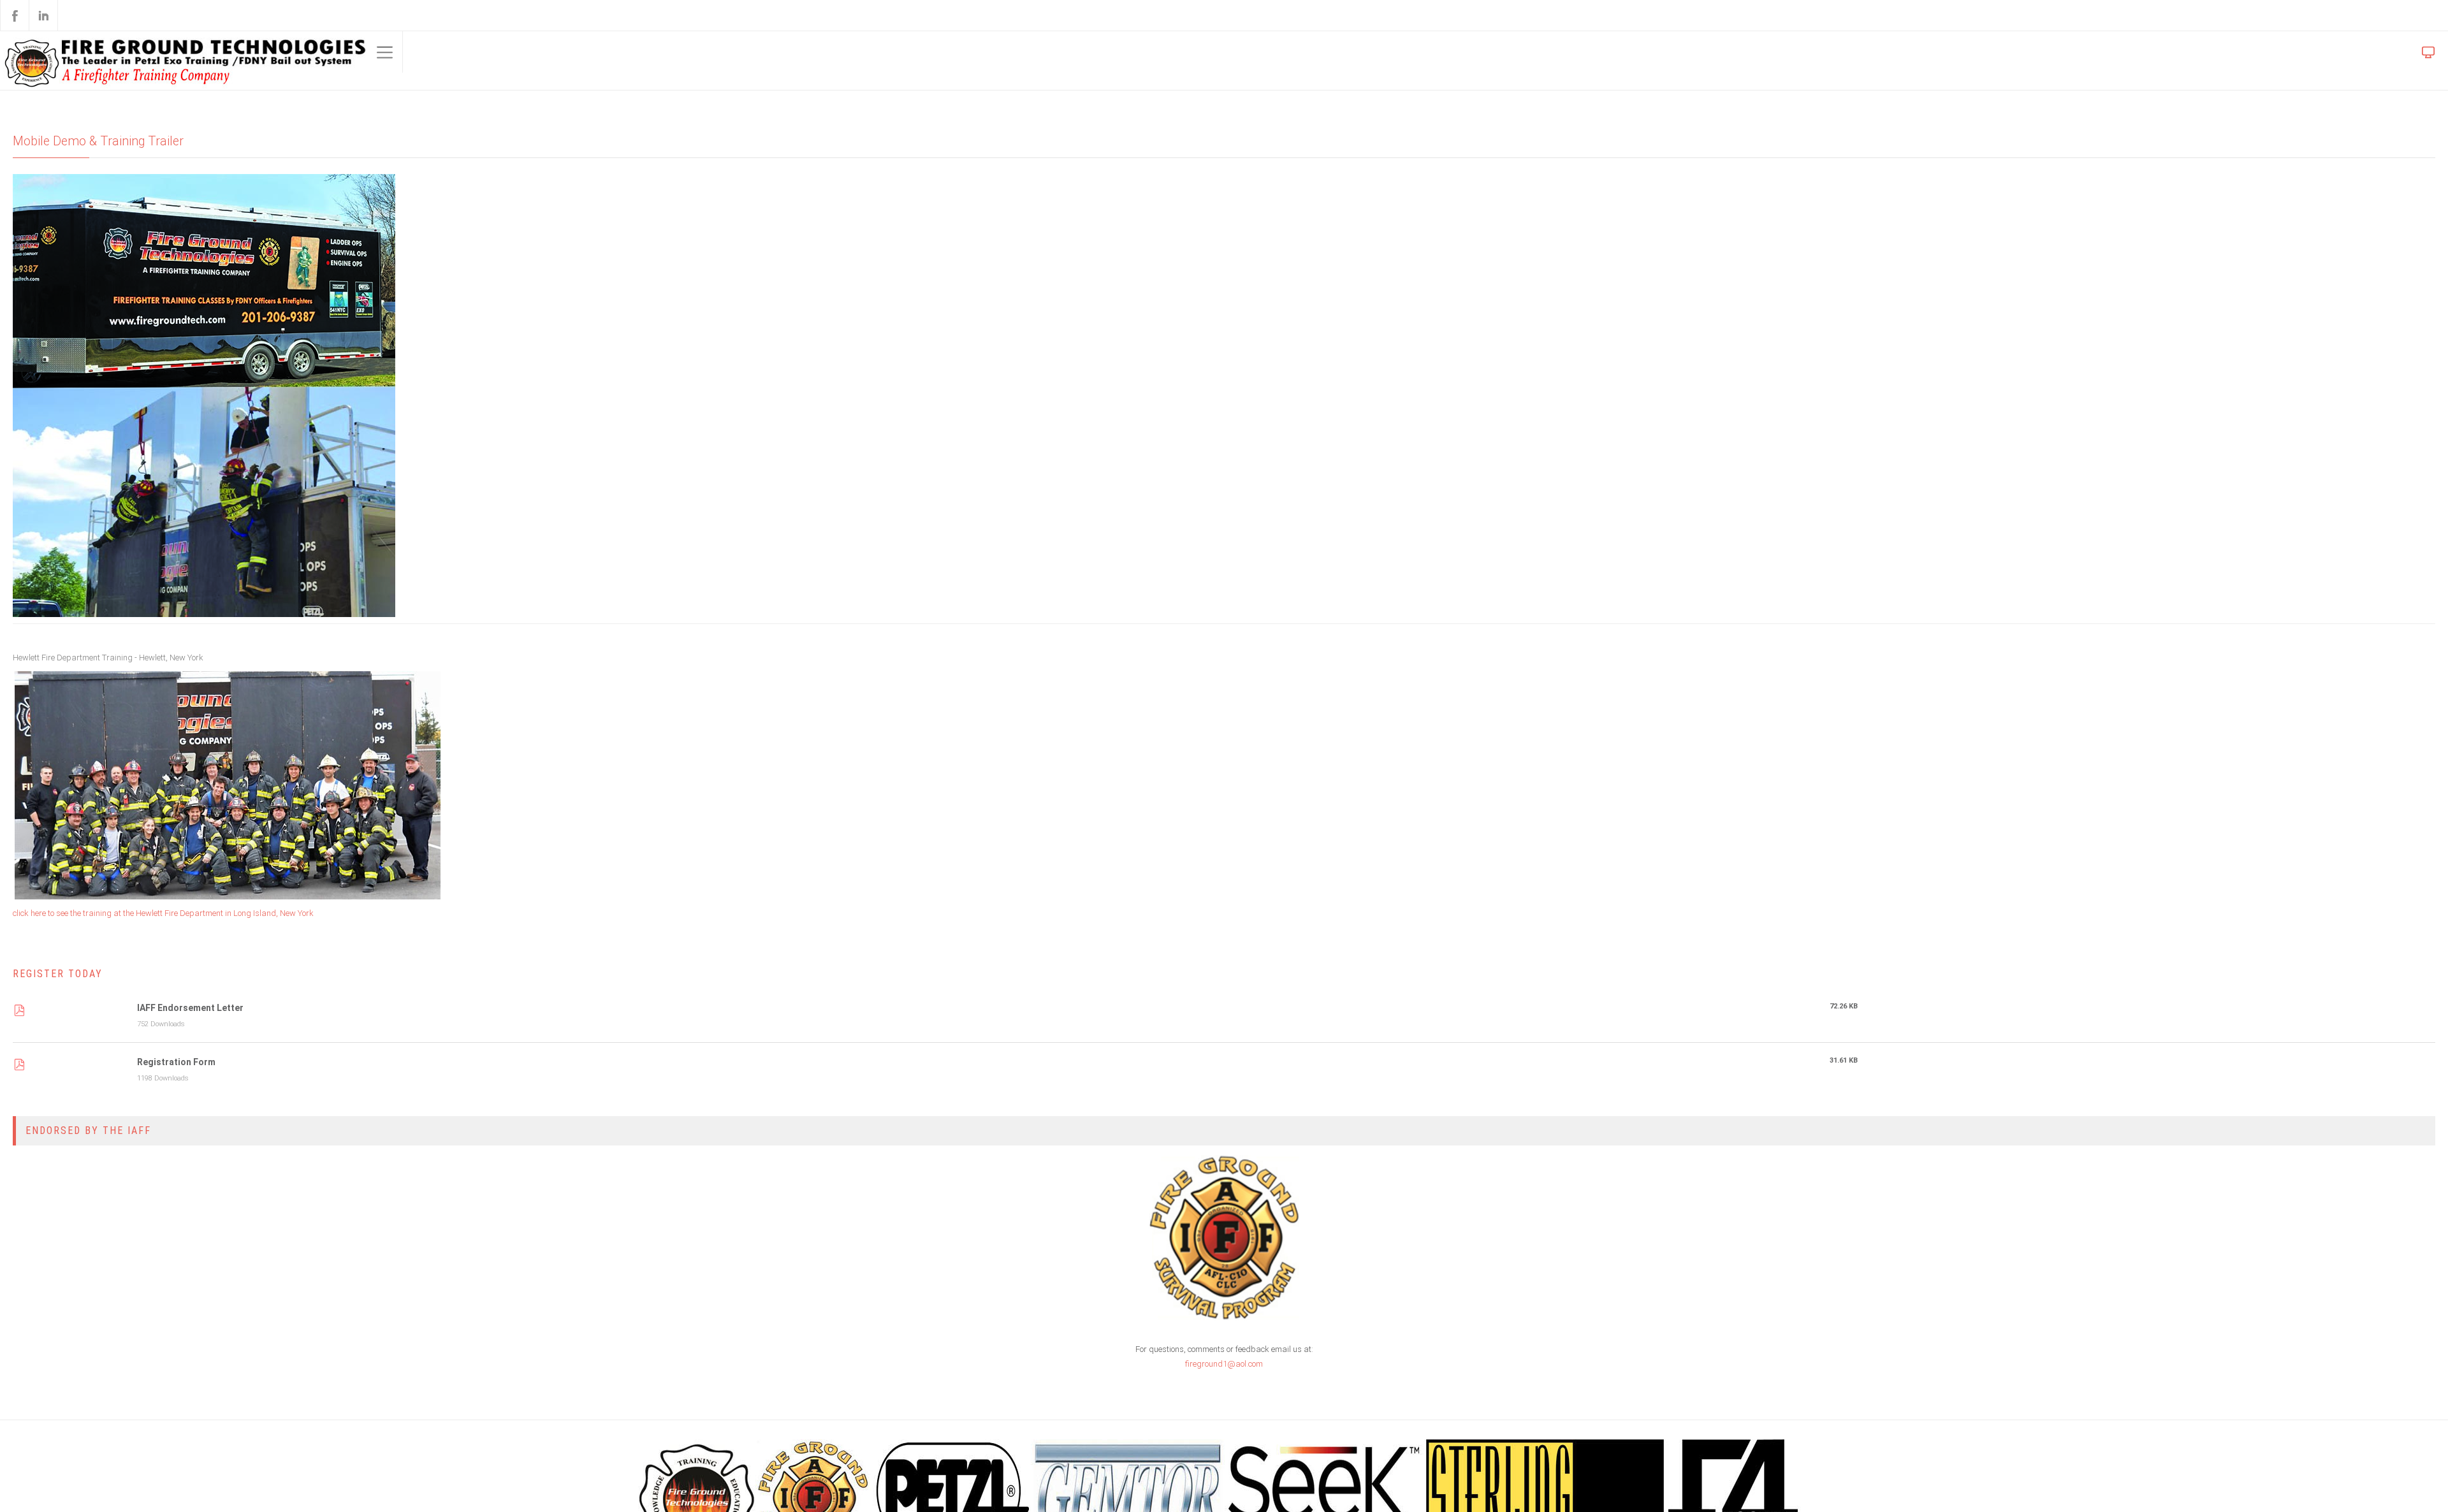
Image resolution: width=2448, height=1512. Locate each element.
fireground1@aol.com (1224, 1372)
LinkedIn (43, 15)
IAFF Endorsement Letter (190, 1012)
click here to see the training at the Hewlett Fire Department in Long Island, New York (178, 916)
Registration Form (176, 1067)
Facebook (15, 15)
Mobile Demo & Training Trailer (104, 142)
